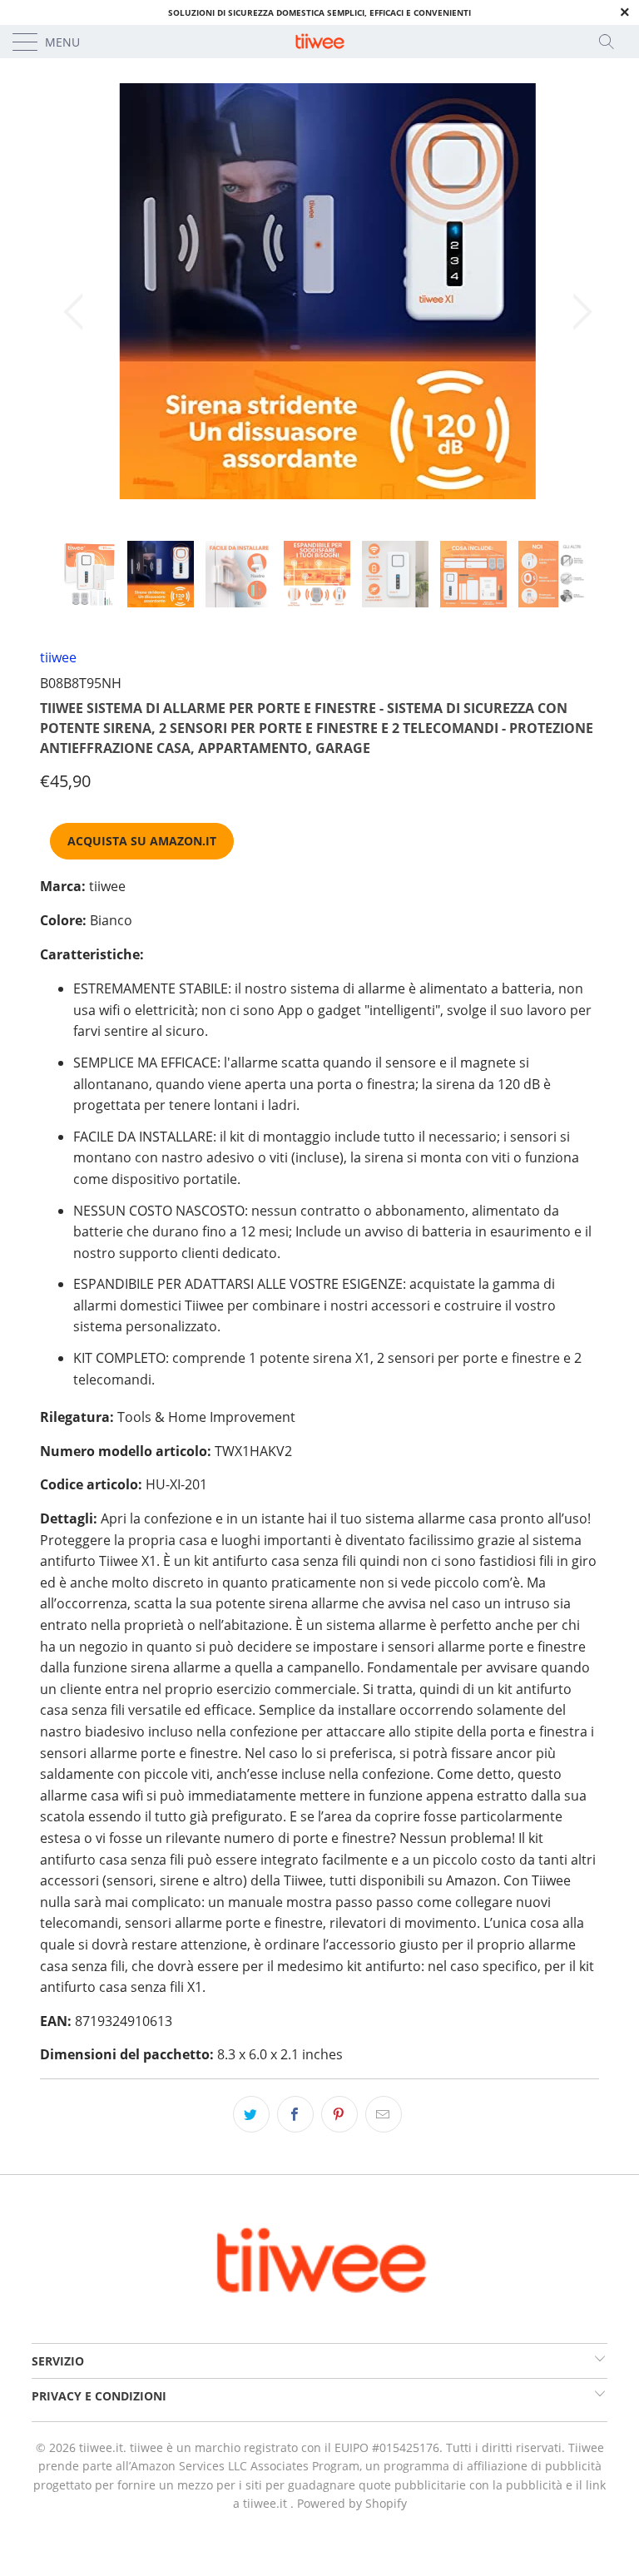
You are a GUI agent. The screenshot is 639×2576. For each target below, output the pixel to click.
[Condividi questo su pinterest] (339, 2114)
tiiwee (58, 657)
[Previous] (78, 312)
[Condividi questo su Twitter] (251, 2114)
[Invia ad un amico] (384, 2114)
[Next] (577, 312)
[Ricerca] (612, 42)
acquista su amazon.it (142, 841)
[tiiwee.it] (319, 42)
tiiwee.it (101, 2447)
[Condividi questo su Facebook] (295, 2114)
